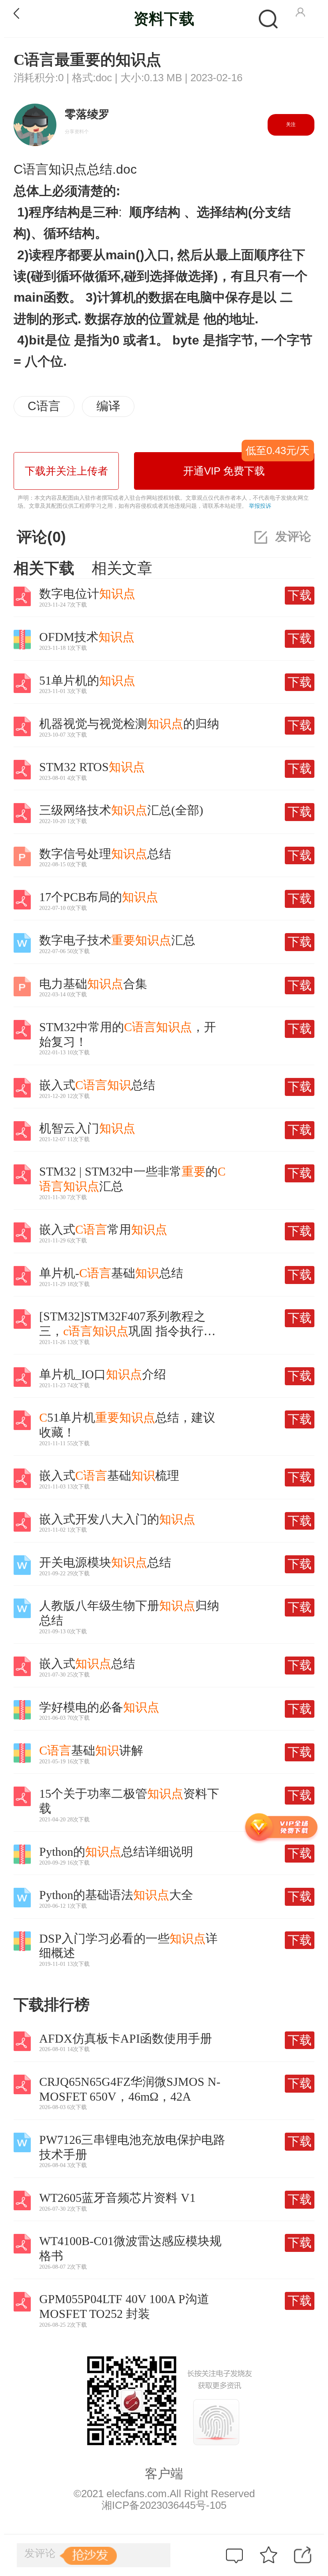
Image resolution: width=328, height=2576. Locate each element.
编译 (108, 406)
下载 (300, 595)
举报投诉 (260, 506)
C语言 (44, 406)
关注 (291, 124)
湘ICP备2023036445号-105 (164, 2505)
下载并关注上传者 (66, 471)
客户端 (164, 2474)
